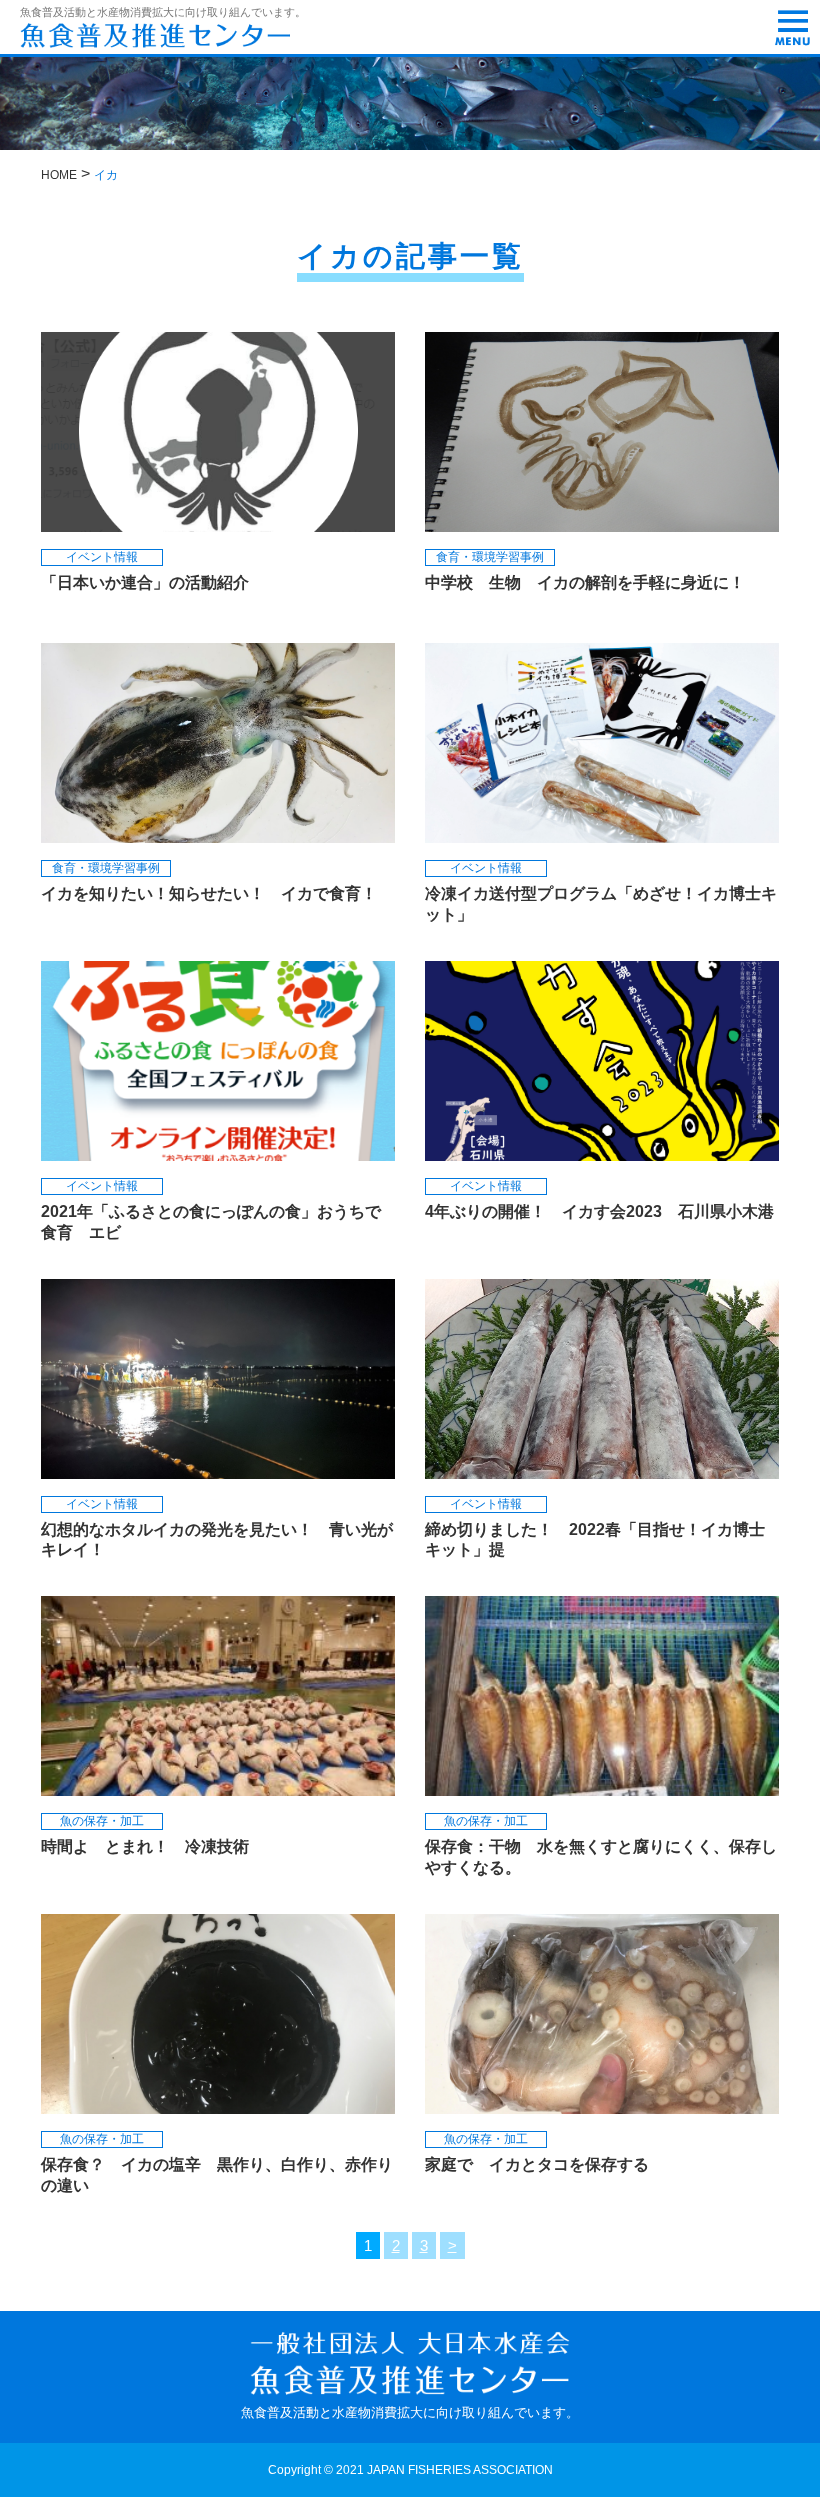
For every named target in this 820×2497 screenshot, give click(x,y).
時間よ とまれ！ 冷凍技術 (145, 1846)
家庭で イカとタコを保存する (545, 2164)
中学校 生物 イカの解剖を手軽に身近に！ (585, 582)
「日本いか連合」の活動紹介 (145, 582)
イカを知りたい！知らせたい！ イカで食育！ (209, 893)
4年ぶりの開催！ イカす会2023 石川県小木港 (607, 1211)
